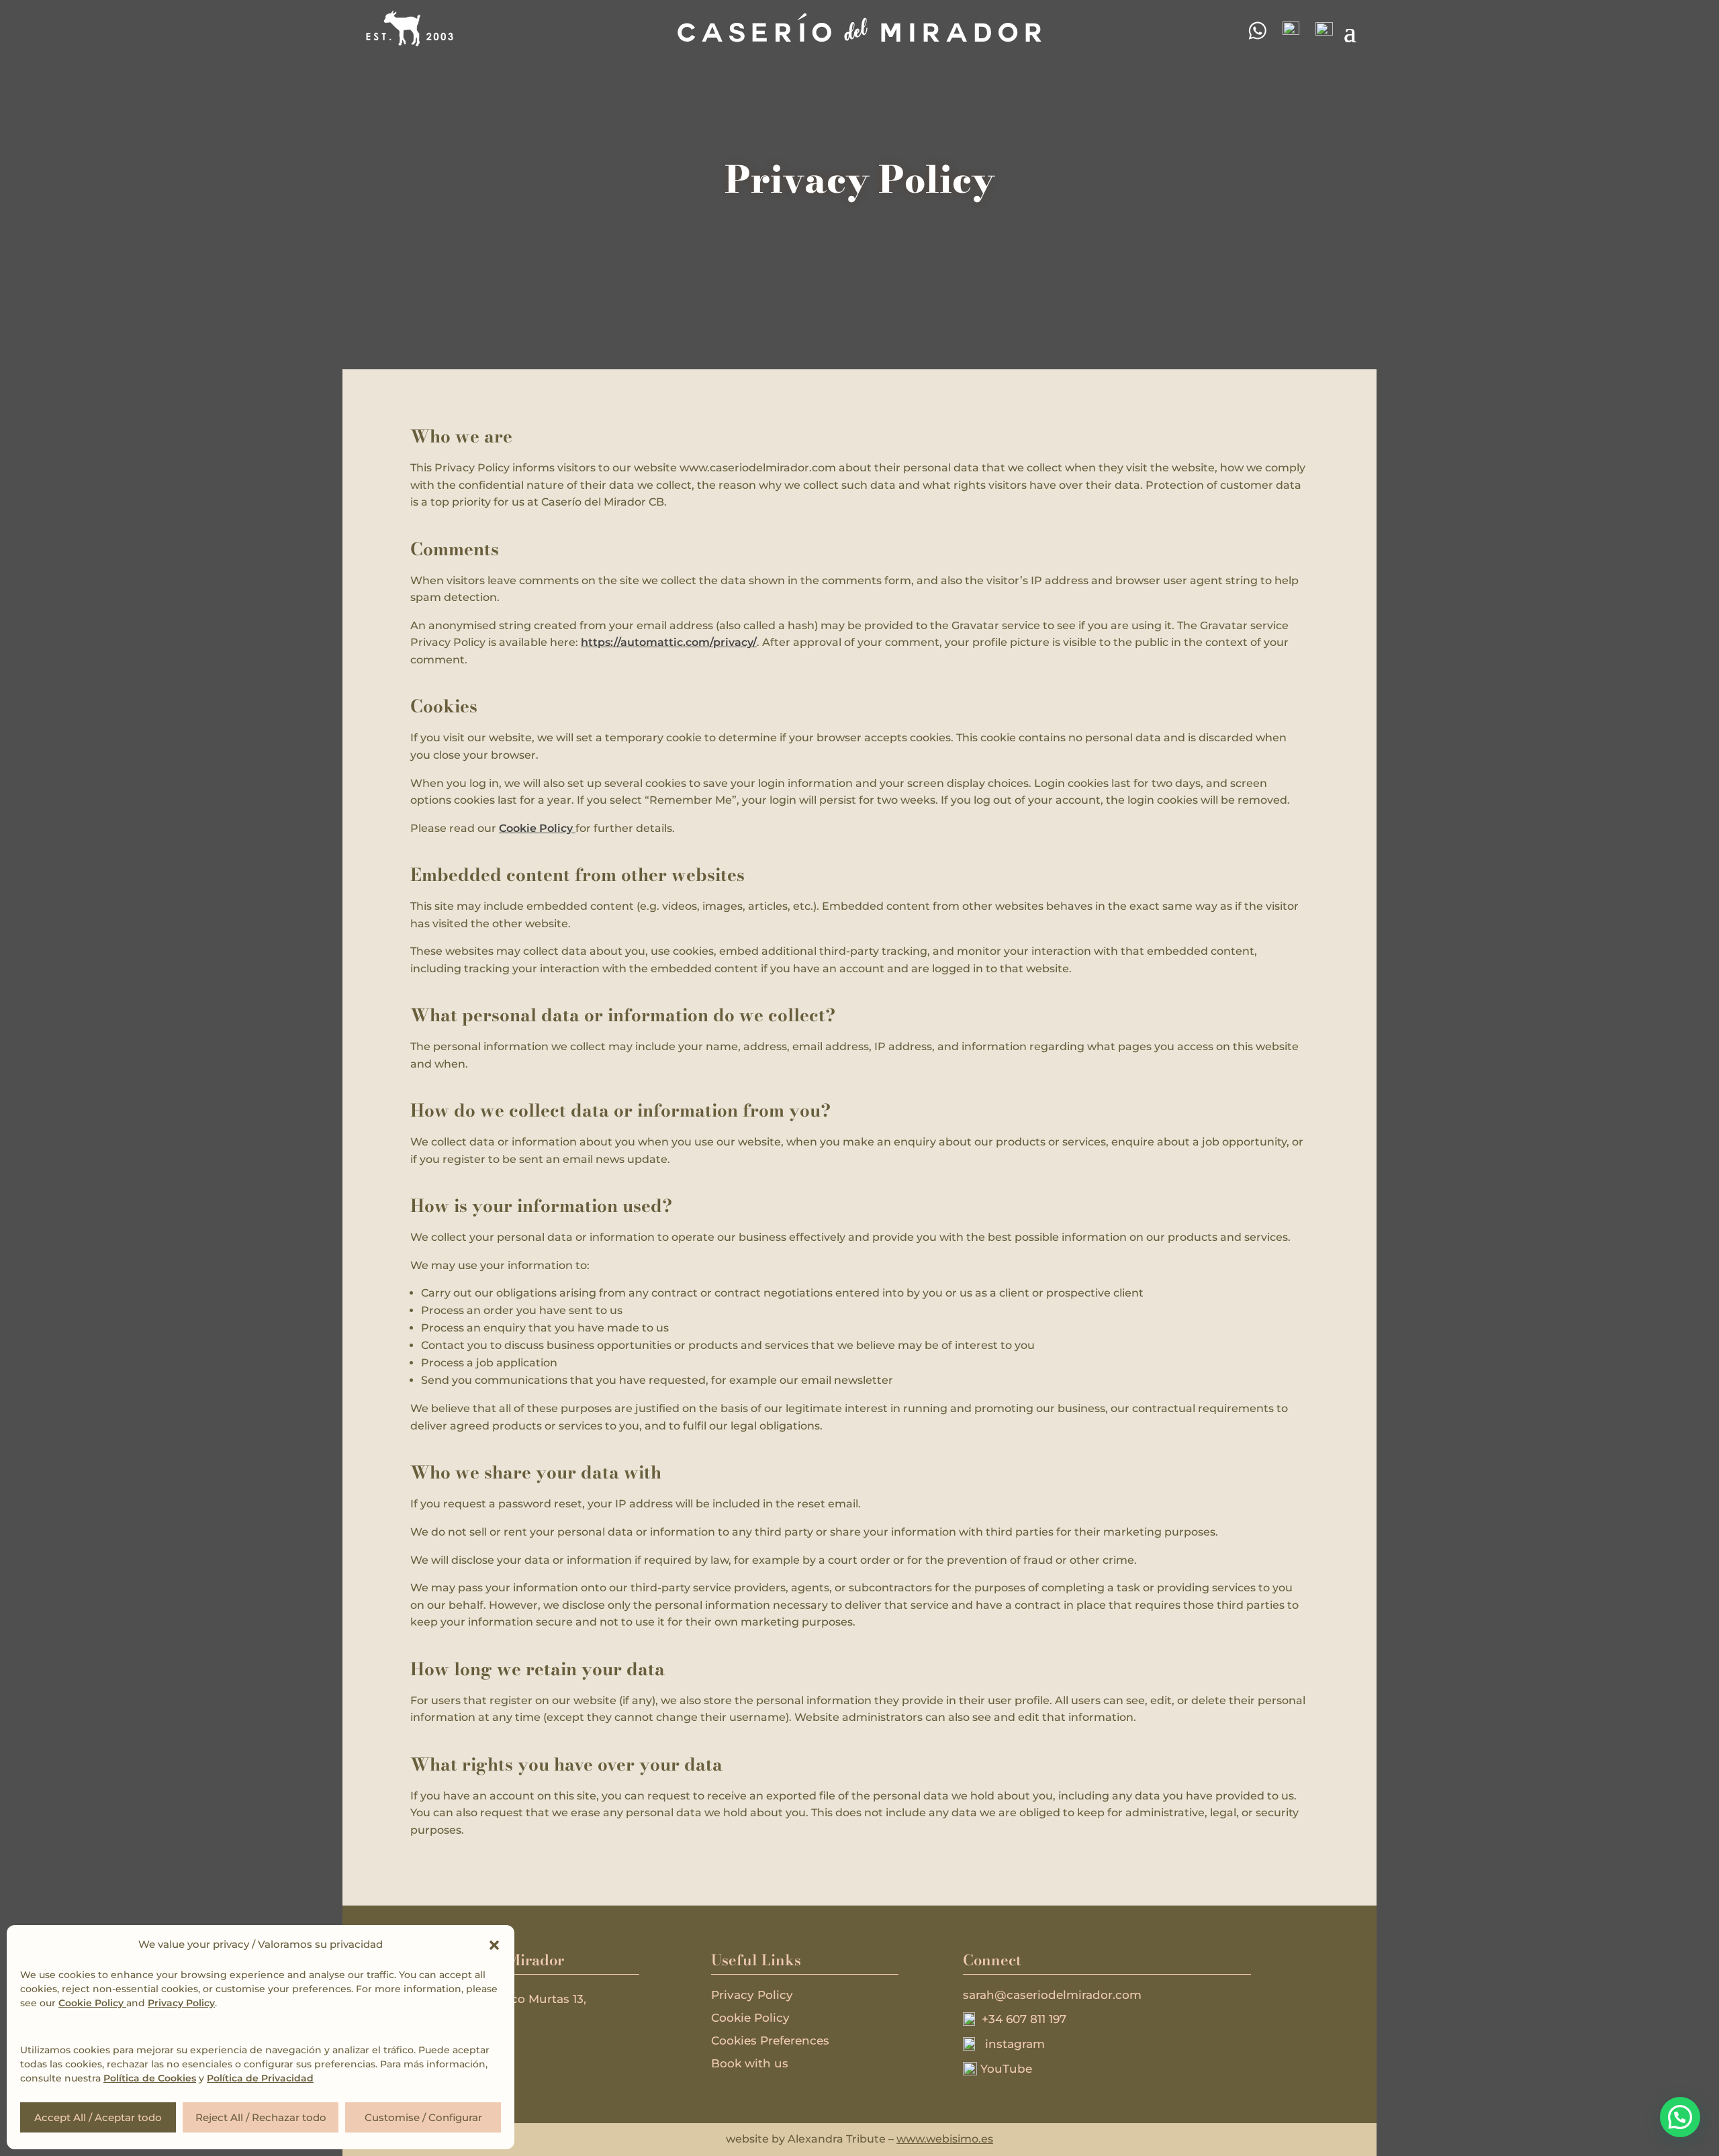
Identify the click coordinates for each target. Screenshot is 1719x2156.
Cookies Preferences (770, 2041)
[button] (494, 1945)
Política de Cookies (150, 2078)
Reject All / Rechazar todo (261, 2117)
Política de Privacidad (260, 2078)
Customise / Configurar (423, 2117)
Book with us (750, 2063)
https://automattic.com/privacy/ (669, 642)
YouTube (1005, 2069)
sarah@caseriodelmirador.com (1052, 1995)
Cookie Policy (92, 2003)
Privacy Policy (181, 2003)
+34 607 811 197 (1021, 2019)
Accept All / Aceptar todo (98, 2117)
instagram (1010, 2044)
